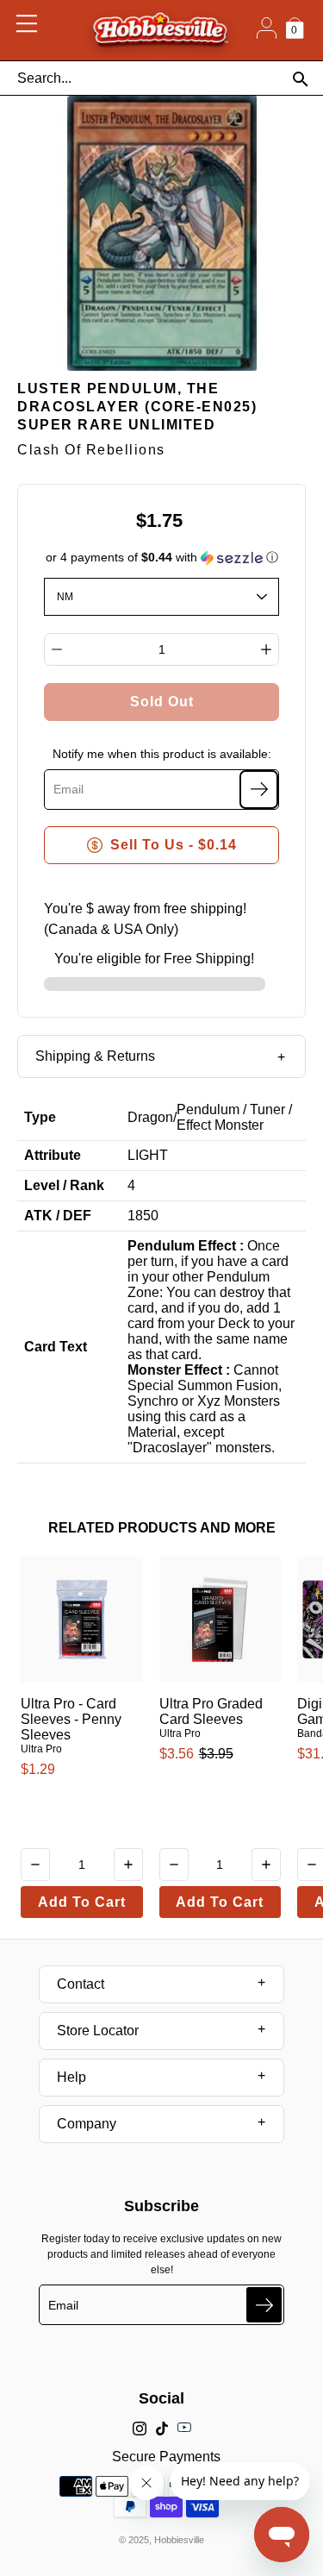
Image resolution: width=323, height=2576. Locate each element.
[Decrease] (57, 649)
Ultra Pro (41, 1749)
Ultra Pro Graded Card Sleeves (211, 1711)
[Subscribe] (259, 790)
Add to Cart (82, 1902)
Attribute (53, 1155)
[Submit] (264, 2305)
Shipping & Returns (95, 1056)
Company (87, 2124)
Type (40, 1117)
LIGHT (148, 1155)
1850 (143, 1216)
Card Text (56, 1347)
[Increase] (266, 649)
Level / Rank (64, 1185)
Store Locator (98, 2031)
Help (71, 2077)
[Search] (300, 79)
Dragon (150, 1117)
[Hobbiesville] (160, 30)
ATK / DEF (58, 1216)
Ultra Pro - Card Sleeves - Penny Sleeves (71, 1719)
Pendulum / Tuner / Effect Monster (234, 1117)
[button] (162, 558)
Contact (81, 1984)
